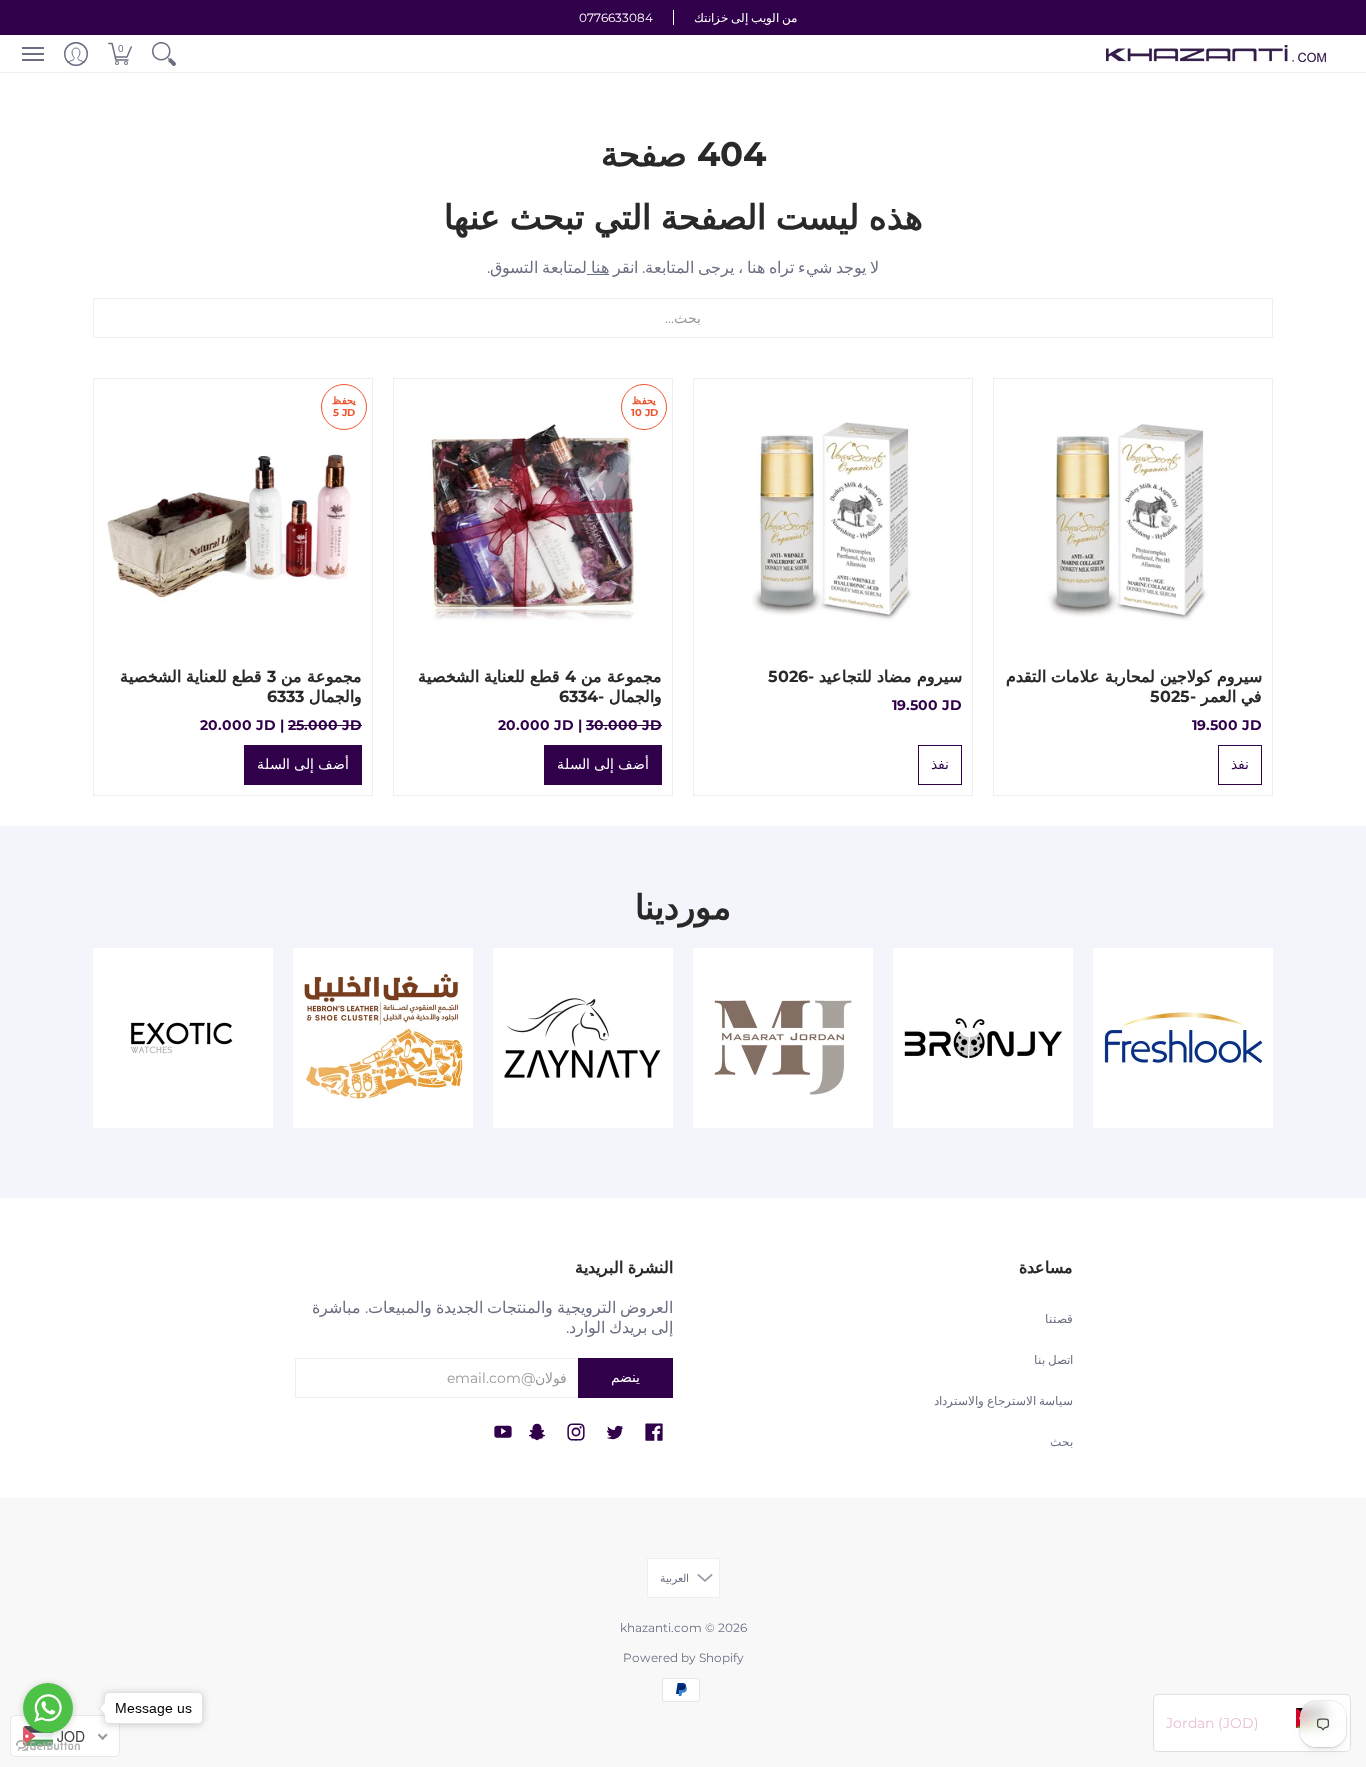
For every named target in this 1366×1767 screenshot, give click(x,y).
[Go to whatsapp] (48, 1708)
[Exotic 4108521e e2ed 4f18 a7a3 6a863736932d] (183, 1038)
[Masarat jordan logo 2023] (783, 1038)
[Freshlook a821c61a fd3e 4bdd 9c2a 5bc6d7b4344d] (1183, 1038)
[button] (164, 53)
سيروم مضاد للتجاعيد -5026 (865, 676)
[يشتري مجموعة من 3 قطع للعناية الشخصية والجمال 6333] (233, 518)
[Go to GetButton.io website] (48, 1746)
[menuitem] (164, 53)
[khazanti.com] (1216, 53)
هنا (598, 267)
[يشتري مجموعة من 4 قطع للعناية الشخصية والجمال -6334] (533, 518)
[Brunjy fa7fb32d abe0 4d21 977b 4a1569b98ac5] (983, 1038)
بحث (1061, 1441)
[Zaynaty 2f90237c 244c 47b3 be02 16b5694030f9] (583, 1038)
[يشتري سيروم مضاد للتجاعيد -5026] (833, 518)
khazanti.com (661, 1627)
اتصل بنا (1053, 1359)
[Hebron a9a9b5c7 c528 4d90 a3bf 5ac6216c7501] (383, 1038)
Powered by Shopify (683, 1657)
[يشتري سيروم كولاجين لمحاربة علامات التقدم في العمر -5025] (1133, 518)
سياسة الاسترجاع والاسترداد (1003, 1400)
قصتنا (1059, 1318)
